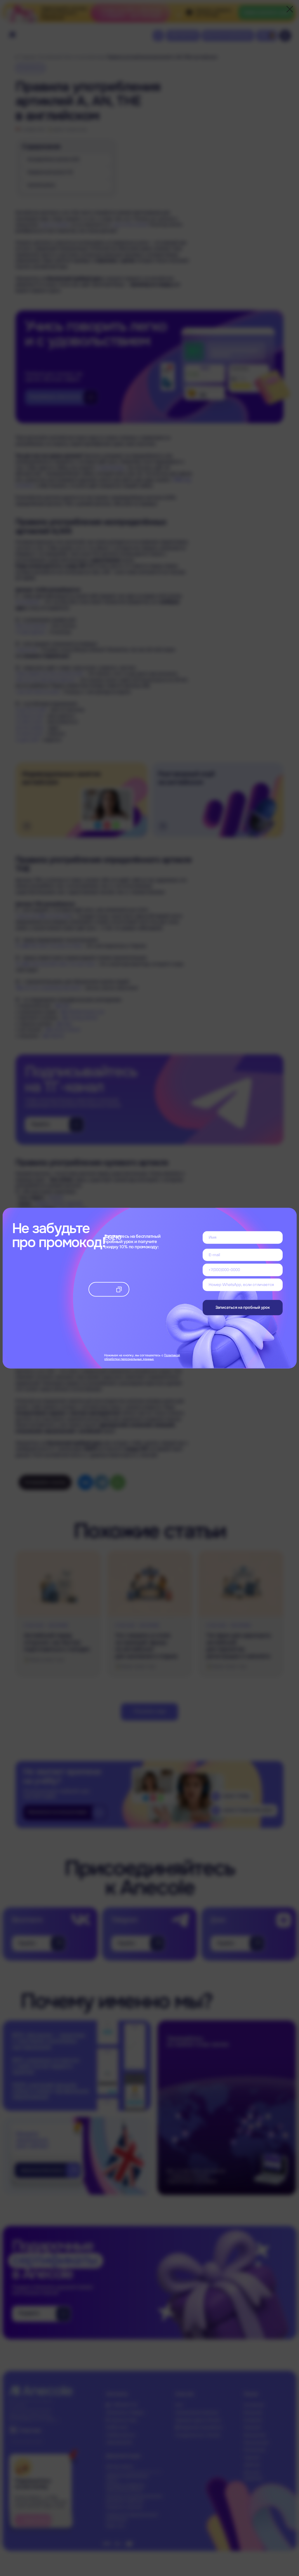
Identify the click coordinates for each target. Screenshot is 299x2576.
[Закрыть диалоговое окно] (290, 9)
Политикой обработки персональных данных (142, 1357)
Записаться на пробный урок (243, 1307)
